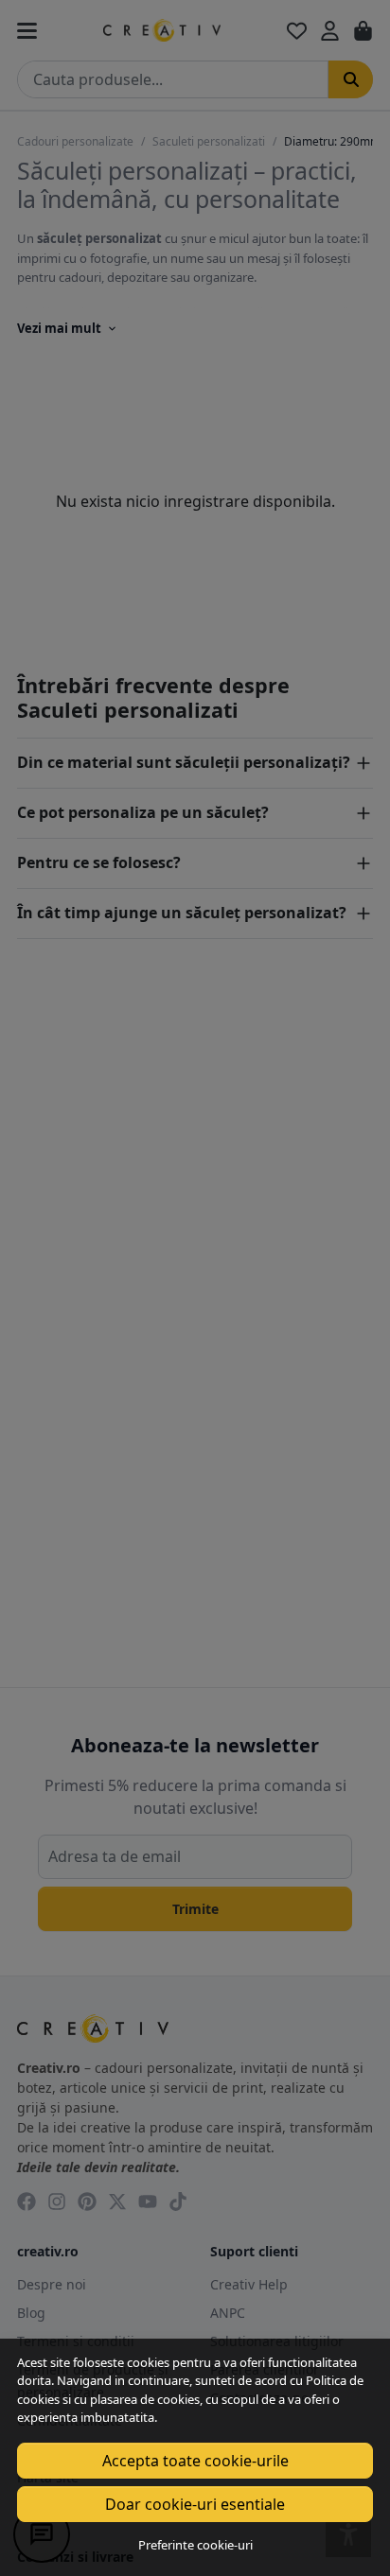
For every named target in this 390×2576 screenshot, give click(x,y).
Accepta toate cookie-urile (195, 2461)
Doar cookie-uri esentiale (195, 2504)
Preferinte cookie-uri (195, 2545)
